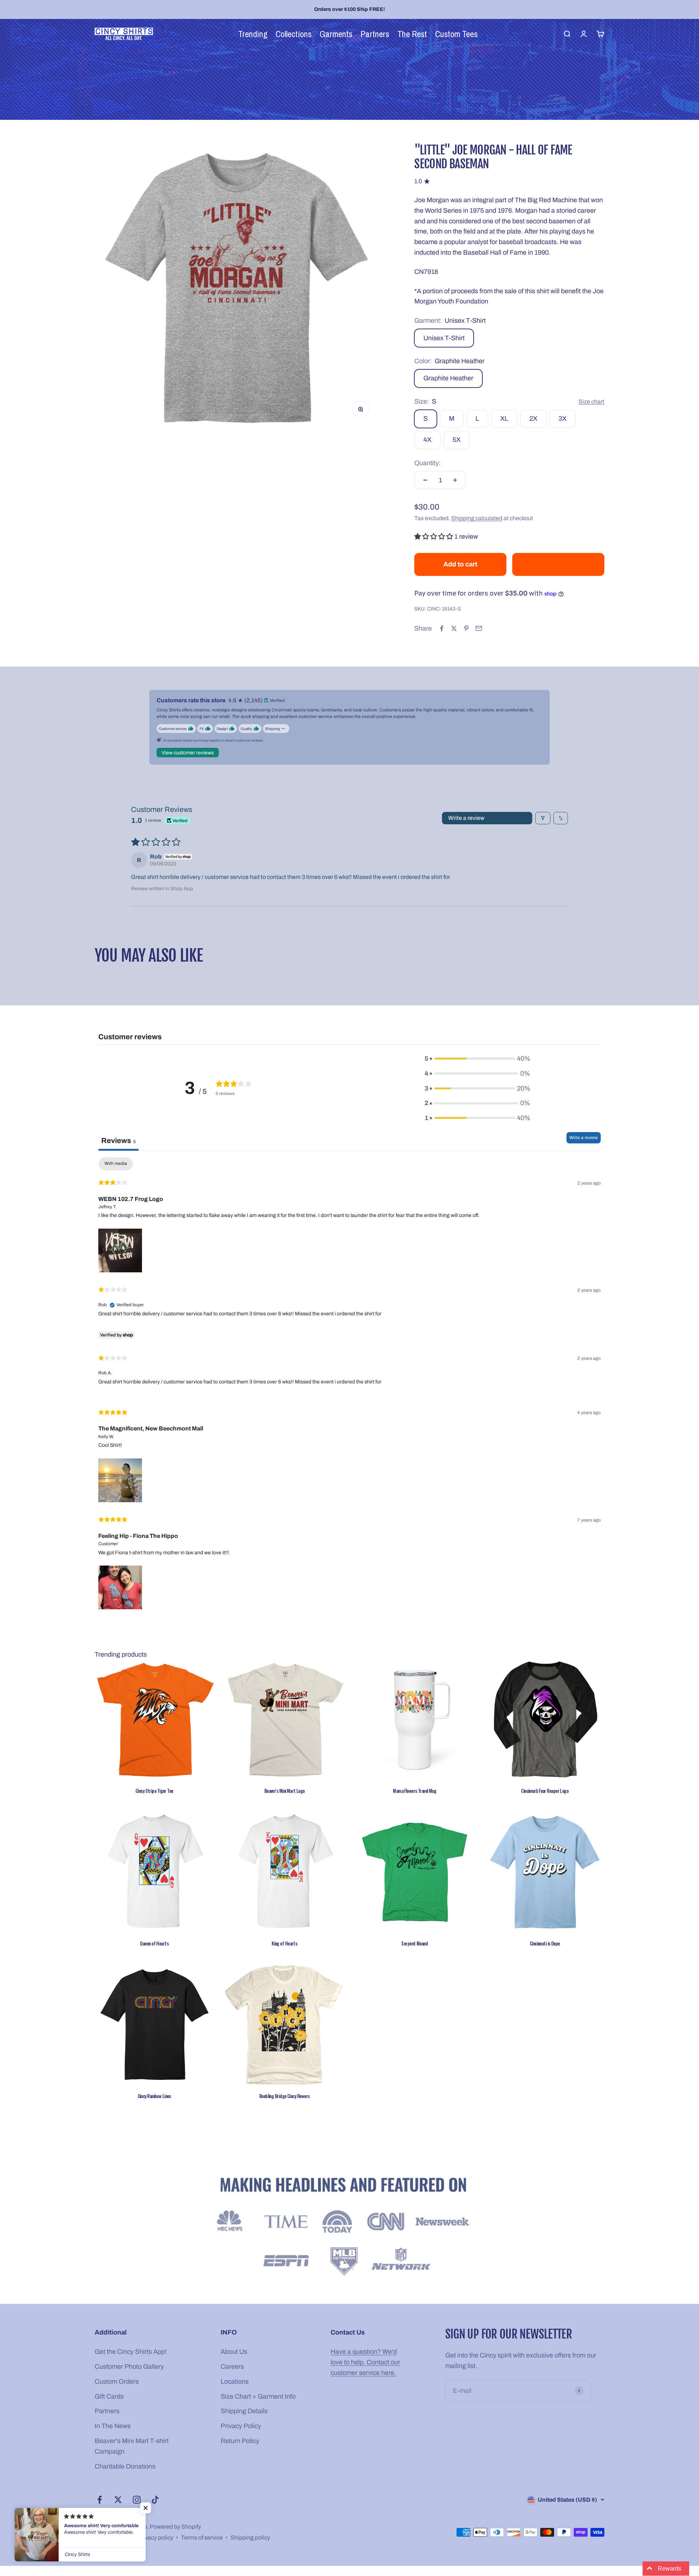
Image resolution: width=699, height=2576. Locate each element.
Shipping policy (250, 2538)
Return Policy (240, 2441)
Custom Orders (117, 2381)
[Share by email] (479, 628)
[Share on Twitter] (454, 628)
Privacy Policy (241, 2426)
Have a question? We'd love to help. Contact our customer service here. (365, 2362)
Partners (107, 2411)
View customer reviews (188, 753)
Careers (232, 2367)
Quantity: (427, 463)
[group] (349, 2228)
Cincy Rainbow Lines (154, 2096)
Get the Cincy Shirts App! (131, 2352)
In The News (113, 2426)
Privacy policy (155, 2538)
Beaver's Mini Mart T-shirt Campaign (132, 2446)
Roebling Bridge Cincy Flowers (285, 2096)
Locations (235, 2381)
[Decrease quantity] (425, 480)
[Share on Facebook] (442, 628)
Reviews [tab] (119, 1140)
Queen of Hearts (154, 1943)
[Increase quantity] (455, 480)
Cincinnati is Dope (545, 1943)
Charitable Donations (125, 2466)
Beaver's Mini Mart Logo (285, 1791)
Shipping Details (244, 2411)
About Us (234, 2352)
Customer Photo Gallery (129, 2367)
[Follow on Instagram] (137, 2500)
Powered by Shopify (175, 2527)
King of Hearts (284, 1943)
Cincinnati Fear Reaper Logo (545, 1791)
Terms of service (202, 2538)
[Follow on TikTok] (155, 2500)
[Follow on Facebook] (100, 2500)
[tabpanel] (349, 1384)
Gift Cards (109, 2396)
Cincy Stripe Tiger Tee (154, 1791)
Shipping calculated (477, 518)
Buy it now (558, 564)
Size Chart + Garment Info (258, 2396)
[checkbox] (116, 1164)
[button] (434, 537)
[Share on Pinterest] (466, 628)
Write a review (466, 818)
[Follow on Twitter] (118, 2500)
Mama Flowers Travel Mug (414, 1791)
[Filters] (543, 818)
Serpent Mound (414, 1943)
